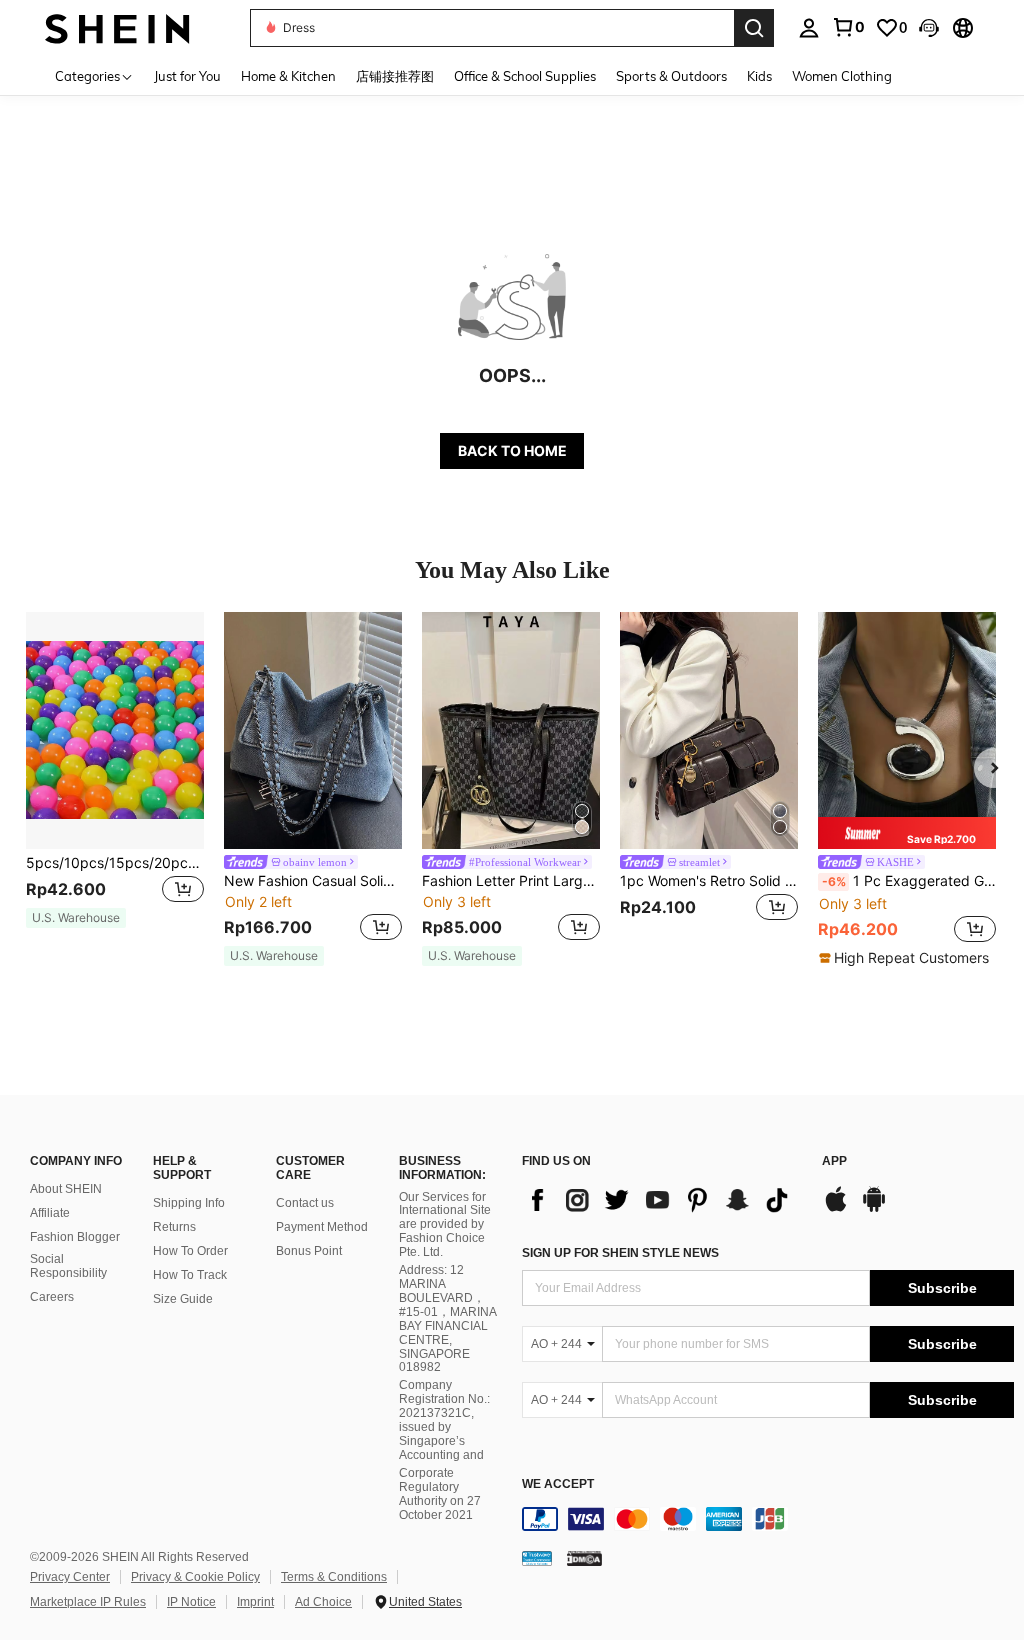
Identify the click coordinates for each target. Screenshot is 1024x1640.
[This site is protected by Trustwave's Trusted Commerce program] (537, 1558)
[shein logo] (117, 27)
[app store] (836, 1209)
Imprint (255, 1602)
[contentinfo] (768, 1519)
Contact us (305, 1203)
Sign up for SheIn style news (620, 1253)
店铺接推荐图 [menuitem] (395, 76)
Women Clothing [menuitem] (842, 76)
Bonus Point (309, 1251)
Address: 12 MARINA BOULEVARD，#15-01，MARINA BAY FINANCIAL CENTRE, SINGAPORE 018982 (447, 1318)
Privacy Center (70, 1577)
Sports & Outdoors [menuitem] (671, 76)
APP (834, 1161)
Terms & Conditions (334, 1577)
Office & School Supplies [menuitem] (525, 76)
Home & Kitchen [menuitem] (288, 76)
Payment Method (322, 1227)
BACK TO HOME (512, 450)
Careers (52, 1297)
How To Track (190, 1275)
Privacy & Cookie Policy (195, 1577)
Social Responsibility (68, 1266)
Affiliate (50, 1213)
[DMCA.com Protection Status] (584, 1558)
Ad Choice (323, 1602)
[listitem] (115, 779)
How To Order (190, 1251)
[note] (76, 918)
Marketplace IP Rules (88, 1602)
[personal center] (809, 28)
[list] (662, 1200)
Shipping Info (189, 1203)
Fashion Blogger (75, 1237)
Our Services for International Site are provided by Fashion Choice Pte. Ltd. (445, 1225)
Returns (174, 1227)
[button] (929, 28)
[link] (848, 27)
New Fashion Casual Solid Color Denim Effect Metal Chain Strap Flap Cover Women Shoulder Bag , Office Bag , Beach (313, 881)
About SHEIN (66, 1189)
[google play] (874, 1209)
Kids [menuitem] (759, 76)
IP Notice (191, 1602)
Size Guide (183, 1299)
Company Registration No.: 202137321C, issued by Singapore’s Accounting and (444, 1420)
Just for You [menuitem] (187, 76)
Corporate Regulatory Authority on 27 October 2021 (440, 1494)
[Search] (754, 28)
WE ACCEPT (558, 1484)
